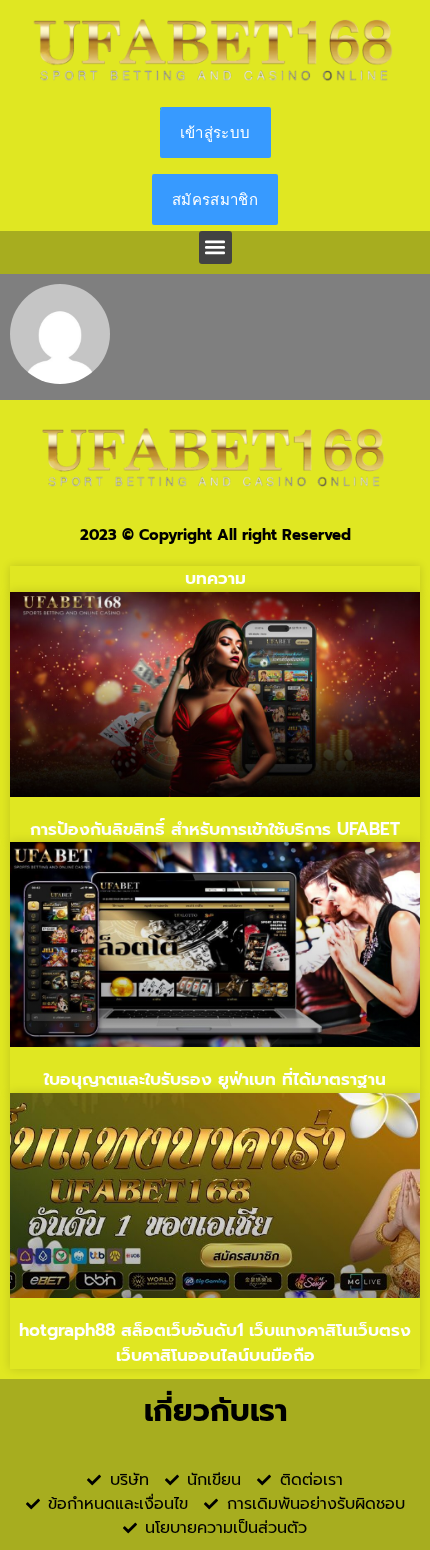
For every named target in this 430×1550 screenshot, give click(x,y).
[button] (215, 247)
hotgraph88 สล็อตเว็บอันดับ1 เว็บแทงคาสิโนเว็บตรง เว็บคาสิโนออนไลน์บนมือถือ (215, 1343)
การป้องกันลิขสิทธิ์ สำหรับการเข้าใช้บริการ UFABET (215, 829)
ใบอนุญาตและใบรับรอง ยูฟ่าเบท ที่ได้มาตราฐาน (215, 1079)
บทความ (215, 578)
